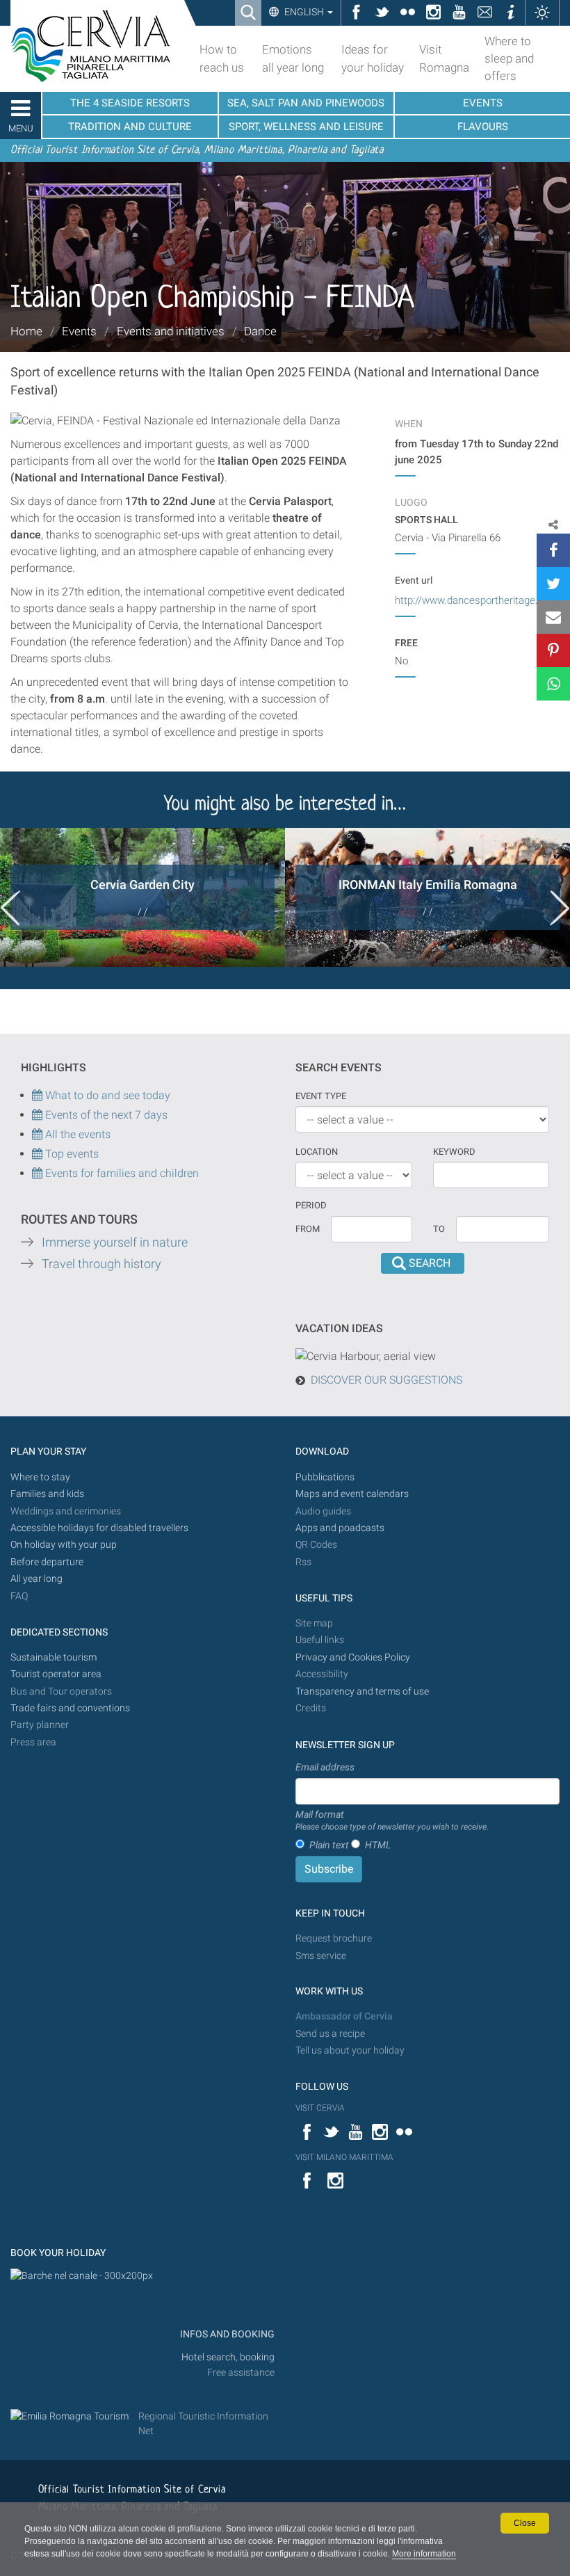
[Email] (553, 617)
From (308, 1229)
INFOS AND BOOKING (226, 2334)
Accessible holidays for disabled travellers (99, 1528)
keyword (454, 1152)
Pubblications (325, 1477)
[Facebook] (553, 550)
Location (317, 1152)
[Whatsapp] (553, 684)
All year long (36, 1579)
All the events (76, 1134)
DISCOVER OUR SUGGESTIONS (386, 1380)
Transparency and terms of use (362, 1691)
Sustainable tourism (54, 1657)
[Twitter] (553, 584)
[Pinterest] (553, 650)
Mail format (392, 1821)
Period (311, 1205)
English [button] (304, 12)
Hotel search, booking (228, 2357)
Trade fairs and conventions (70, 1708)
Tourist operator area (56, 1674)
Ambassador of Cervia (344, 2016)
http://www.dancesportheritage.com (477, 600)
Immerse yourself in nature (115, 1242)
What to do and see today (106, 1095)
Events (79, 331)
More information (424, 2554)
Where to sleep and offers (509, 58)
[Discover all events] (37, 1154)
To (439, 1229)
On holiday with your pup (64, 1545)
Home (26, 331)
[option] (142, 897)
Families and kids (47, 1494)
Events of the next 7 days (106, 1115)
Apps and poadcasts (340, 1528)
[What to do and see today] (39, 1115)
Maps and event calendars (352, 1494)
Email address (325, 1767)
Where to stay (40, 1477)
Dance (260, 331)
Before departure (47, 1562)
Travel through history (101, 1264)
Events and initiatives (171, 331)
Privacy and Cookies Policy (353, 1657)
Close (525, 2523)
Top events (71, 1154)
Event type (321, 1096)
